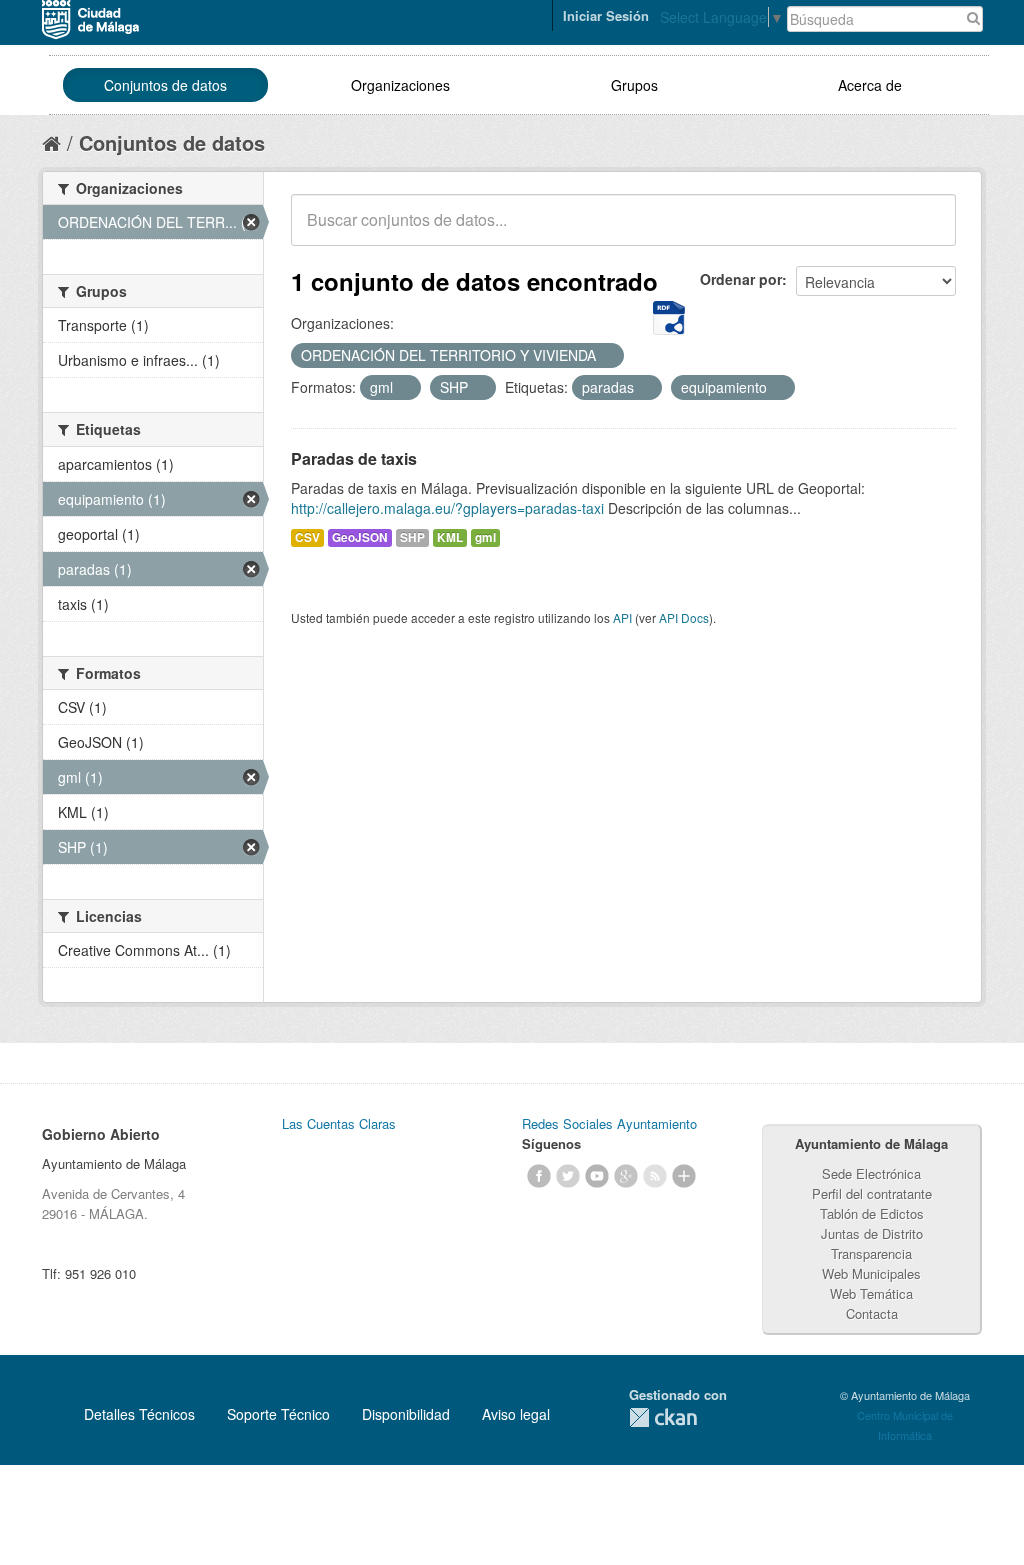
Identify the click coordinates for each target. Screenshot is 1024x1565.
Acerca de (870, 85)
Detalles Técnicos (139, 1414)
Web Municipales (871, 1273)
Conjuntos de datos (165, 85)
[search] (927, 231)
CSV (307, 537)
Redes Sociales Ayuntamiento (609, 1123)
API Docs (684, 617)
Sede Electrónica (871, 1173)
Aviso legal (516, 1414)
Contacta (872, 1313)
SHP (412, 537)
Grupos (634, 85)
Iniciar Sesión (606, 15)
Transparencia (871, 1253)
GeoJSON (360, 537)
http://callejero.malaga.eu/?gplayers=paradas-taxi (447, 508)
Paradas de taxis (354, 458)
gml (485, 537)
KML (450, 537)
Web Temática (871, 1293)
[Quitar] (607, 356)
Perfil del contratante (872, 1193)
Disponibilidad (406, 1414)
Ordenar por (741, 279)
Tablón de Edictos (872, 1213)
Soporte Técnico (278, 1414)
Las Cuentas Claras (339, 1123)
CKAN (663, 1417)
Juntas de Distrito (872, 1233)
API (622, 617)
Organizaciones (400, 85)
